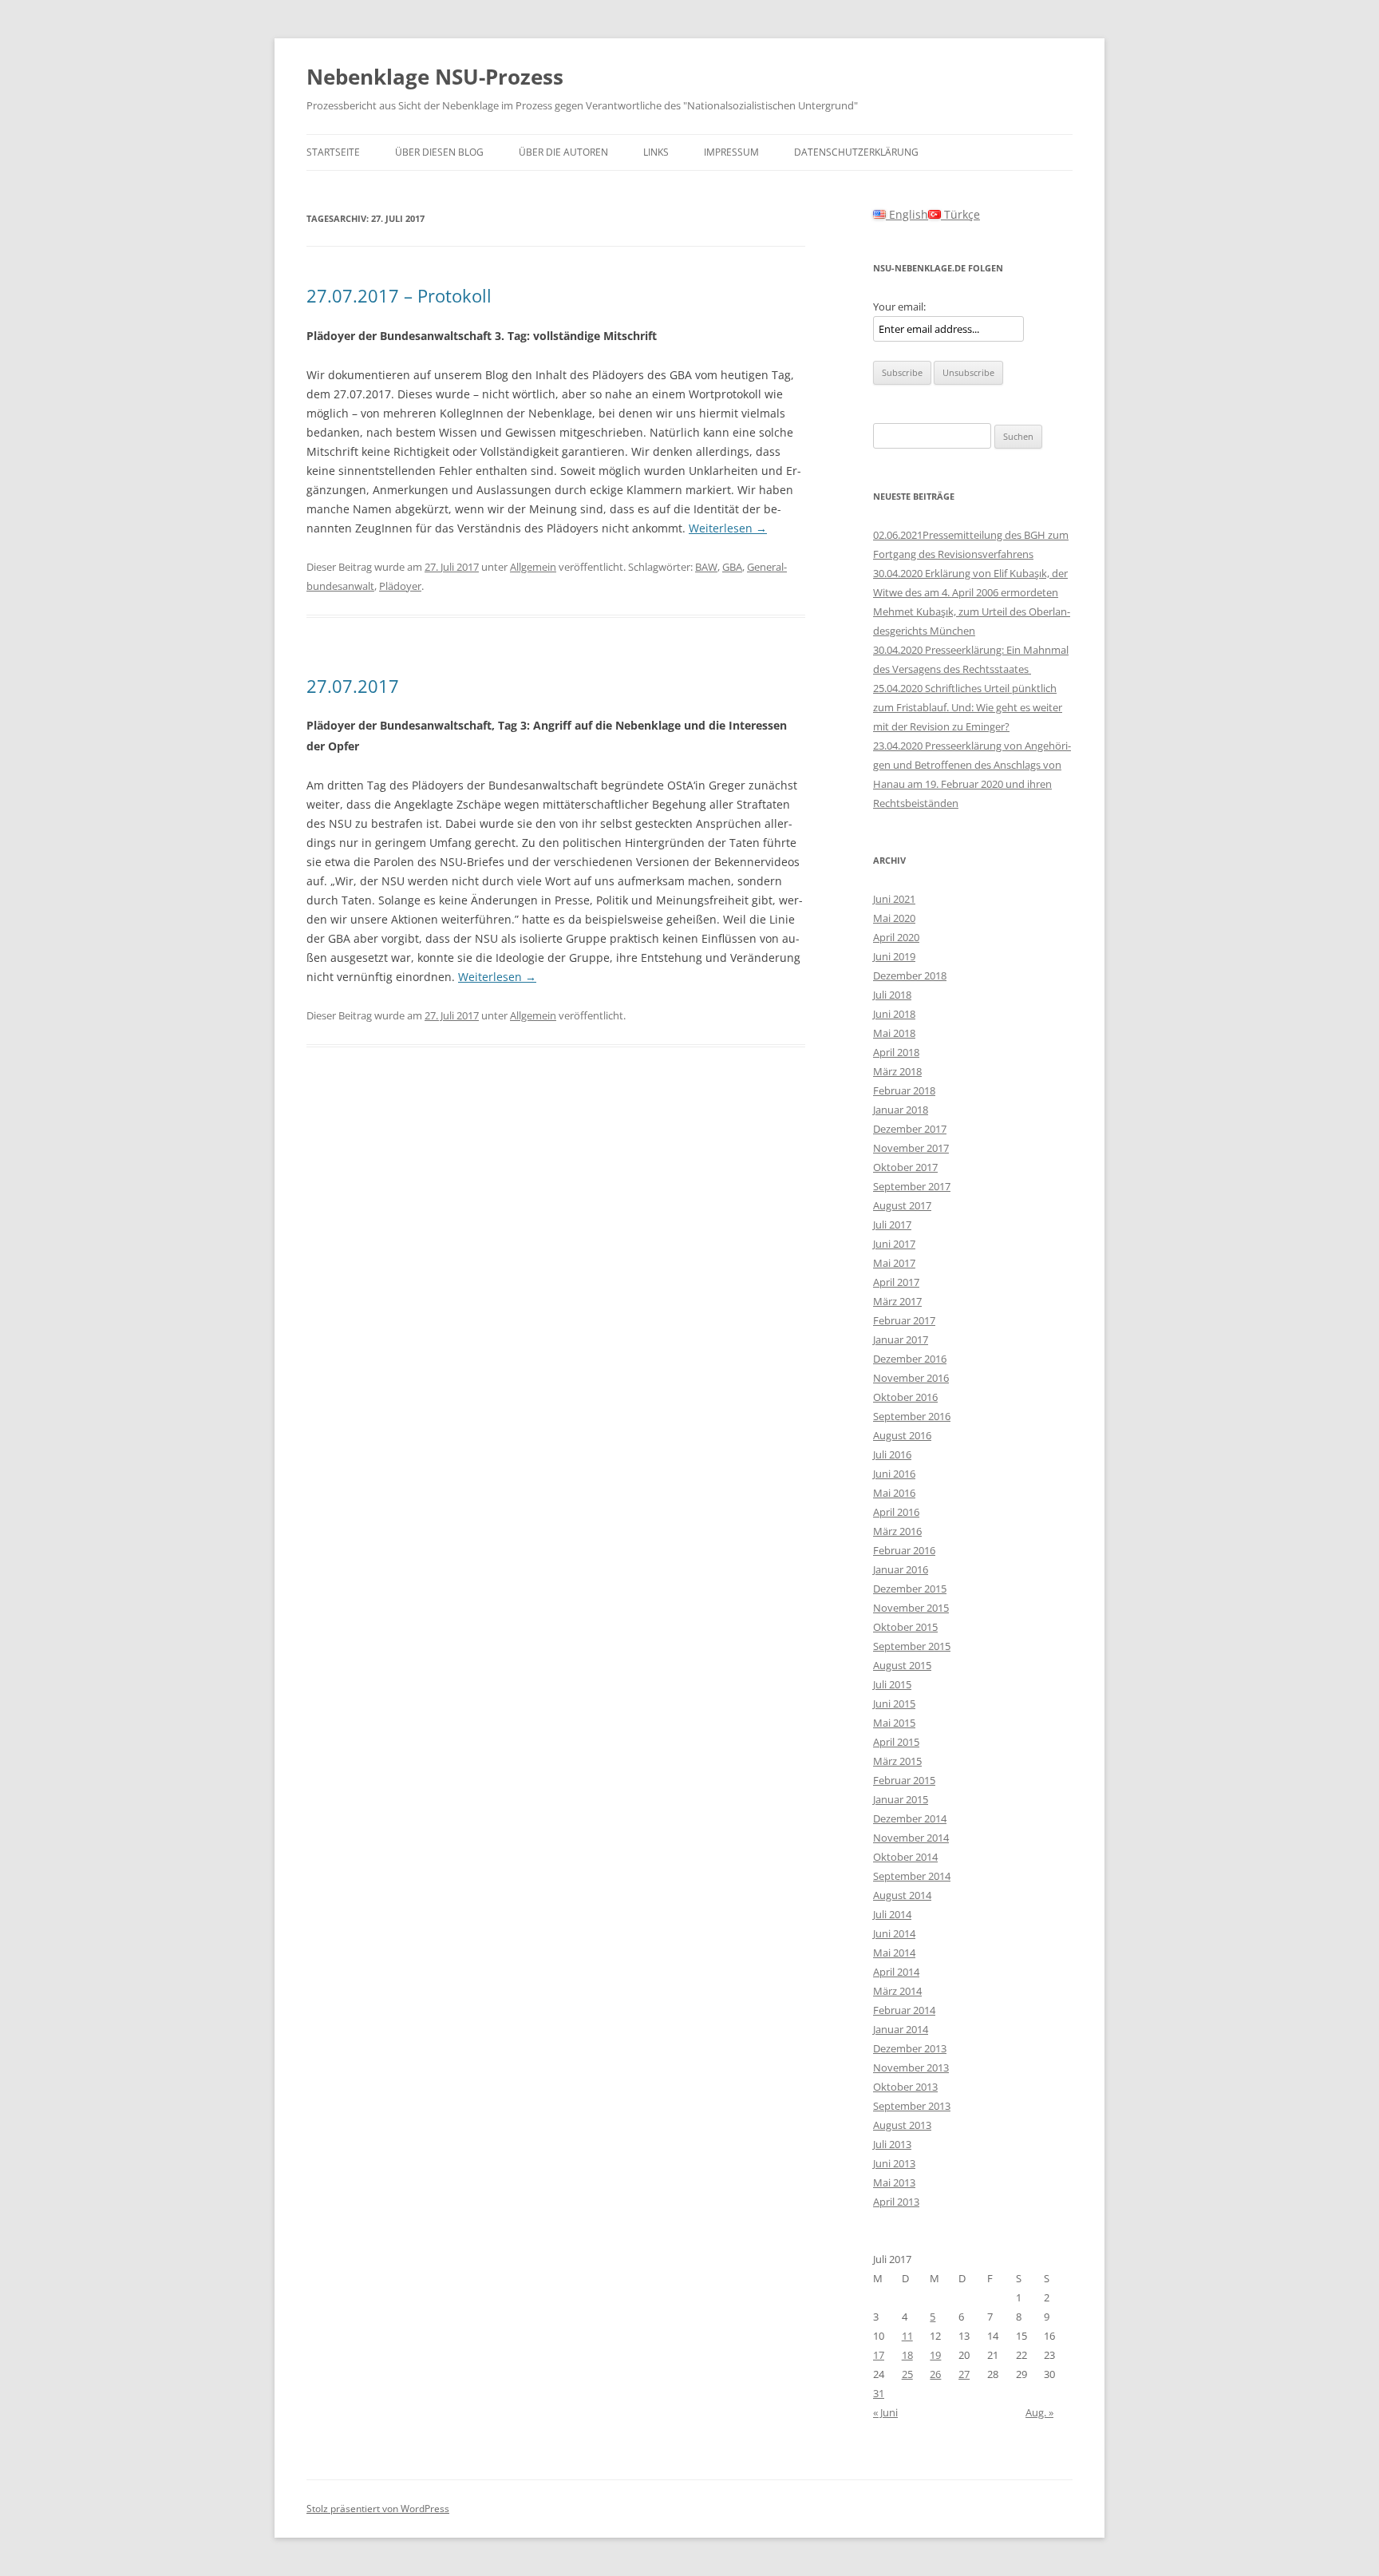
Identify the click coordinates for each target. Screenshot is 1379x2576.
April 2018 (896, 1052)
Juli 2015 (892, 1684)
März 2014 (897, 1991)
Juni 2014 (894, 1933)
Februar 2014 (904, 2010)
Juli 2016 (892, 1454)
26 (935, 2374)
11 (907, 2336)
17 (879, 2355)
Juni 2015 (894, 1703)
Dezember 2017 (910, 1129)
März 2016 (897, 1531)
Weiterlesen (728, 528)
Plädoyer (400, 586)
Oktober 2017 (905, 1167)
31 (879, 2393)
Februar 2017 (904, 1320)
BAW (706, 567)
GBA (732, 567)
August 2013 (902, 2125)
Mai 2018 (894, 1033)
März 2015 (897, 1761)
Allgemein (533, 567)
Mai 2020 (894, 918)
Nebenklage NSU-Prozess (435, 77)
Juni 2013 (894, 2163)
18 (907, 2355)
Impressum (731, 152)
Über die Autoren (563, 152)
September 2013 (912, 2106)
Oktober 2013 (905, 2087)
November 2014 (911, 1838)
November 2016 (911, 1378)
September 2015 (912, 1646)
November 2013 (911, 2068)
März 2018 (897, 1071)
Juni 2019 (894, 956)
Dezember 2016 (910, 1359)
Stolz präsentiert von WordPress (378, 2509)
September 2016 (912, 1416)
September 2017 (912, 1186)
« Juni (885, 2412)
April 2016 (896, 1512)
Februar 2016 (904, 1550)
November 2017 (911, 1148)
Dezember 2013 (910, 2048)
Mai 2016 (894, 1493)
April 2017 (896, 1282)
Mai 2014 (894, 1953)
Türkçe (960, 214)
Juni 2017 (894, 1244)
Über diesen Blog (439, 152)
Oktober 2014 (905, 1857)
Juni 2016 (894, 1474)
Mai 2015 (894, 1723)
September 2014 (912, 1876)
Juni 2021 (894, 899)
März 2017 (897, 1301)
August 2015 (902, 1665)
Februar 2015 (904, 1780)
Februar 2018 (904, 1090)
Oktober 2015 (905, 1627)
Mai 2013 (894, 2182)
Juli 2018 (892, 995)
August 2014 (902, 1895)
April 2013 (896, 2202)
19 (935, 2355)
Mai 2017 (894, 1263)
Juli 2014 (892, 1914)
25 (907, 2374)
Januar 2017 (901, 1339)
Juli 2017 (892, 1225)
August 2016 (902, 1435)
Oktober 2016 (905, 1397)
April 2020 (896, 937)
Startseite (333, 152)
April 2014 (896, 1972)
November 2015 (911, 1608)
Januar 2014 (901, 2029)
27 (964, 2374)
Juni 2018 (894, 1014)
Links (656, 152)
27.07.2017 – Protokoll (399, 295)
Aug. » (1039, 2412)
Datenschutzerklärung (856, 152)
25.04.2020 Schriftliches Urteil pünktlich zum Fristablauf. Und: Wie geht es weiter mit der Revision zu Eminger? (968, 707)
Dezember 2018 (910, 975)
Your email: (899, 307)
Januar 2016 (901, 1569)
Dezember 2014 (910, 1818)
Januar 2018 (901, 1110)
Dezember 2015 (910, 1589)
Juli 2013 (892, 2144)
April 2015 (896, 1742)
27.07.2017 (353, 686)
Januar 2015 (901, 1799)
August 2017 (902, 1205)
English (907, 214)
